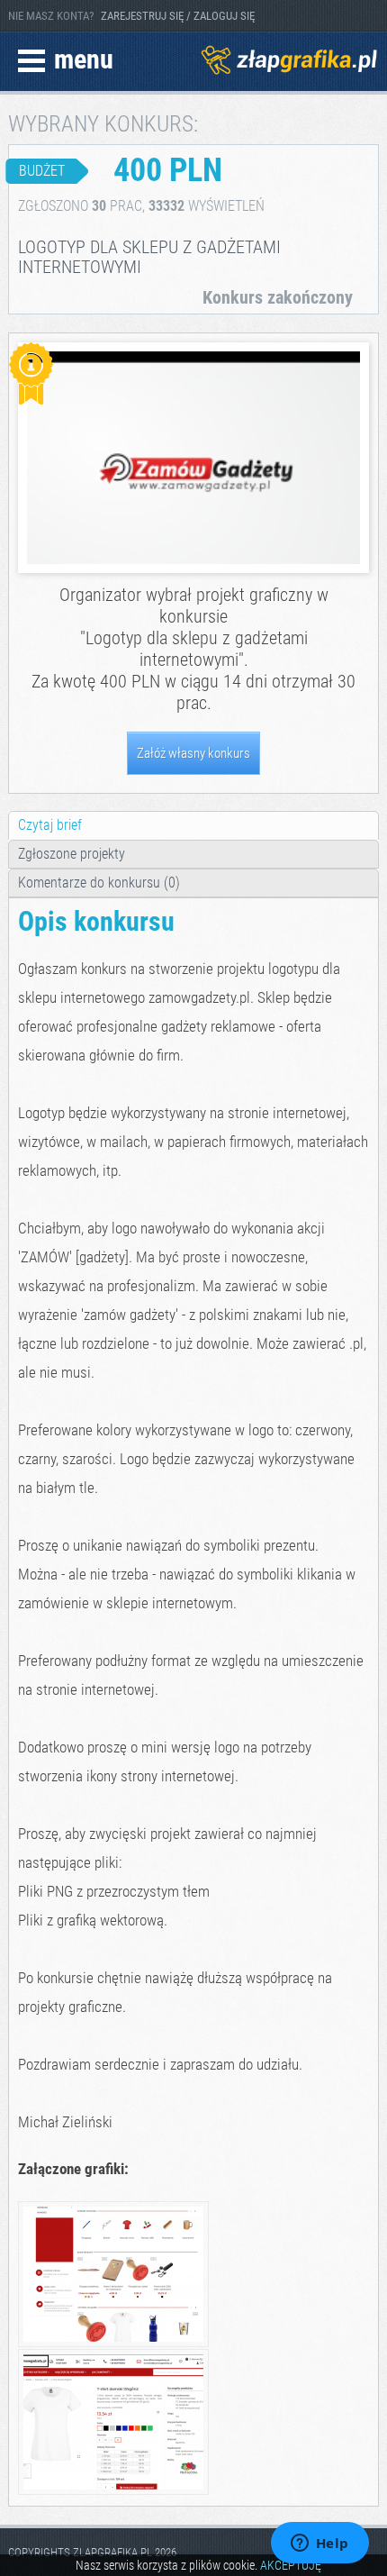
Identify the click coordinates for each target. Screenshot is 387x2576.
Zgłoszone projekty (72, 854)
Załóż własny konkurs (193, 753)
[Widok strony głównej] (113, 2344)
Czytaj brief (50, 825)
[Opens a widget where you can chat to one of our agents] (319, 2544)
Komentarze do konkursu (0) (99, 883)
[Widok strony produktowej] (113, 2492)
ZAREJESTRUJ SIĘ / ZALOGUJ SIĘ (178, 16)
